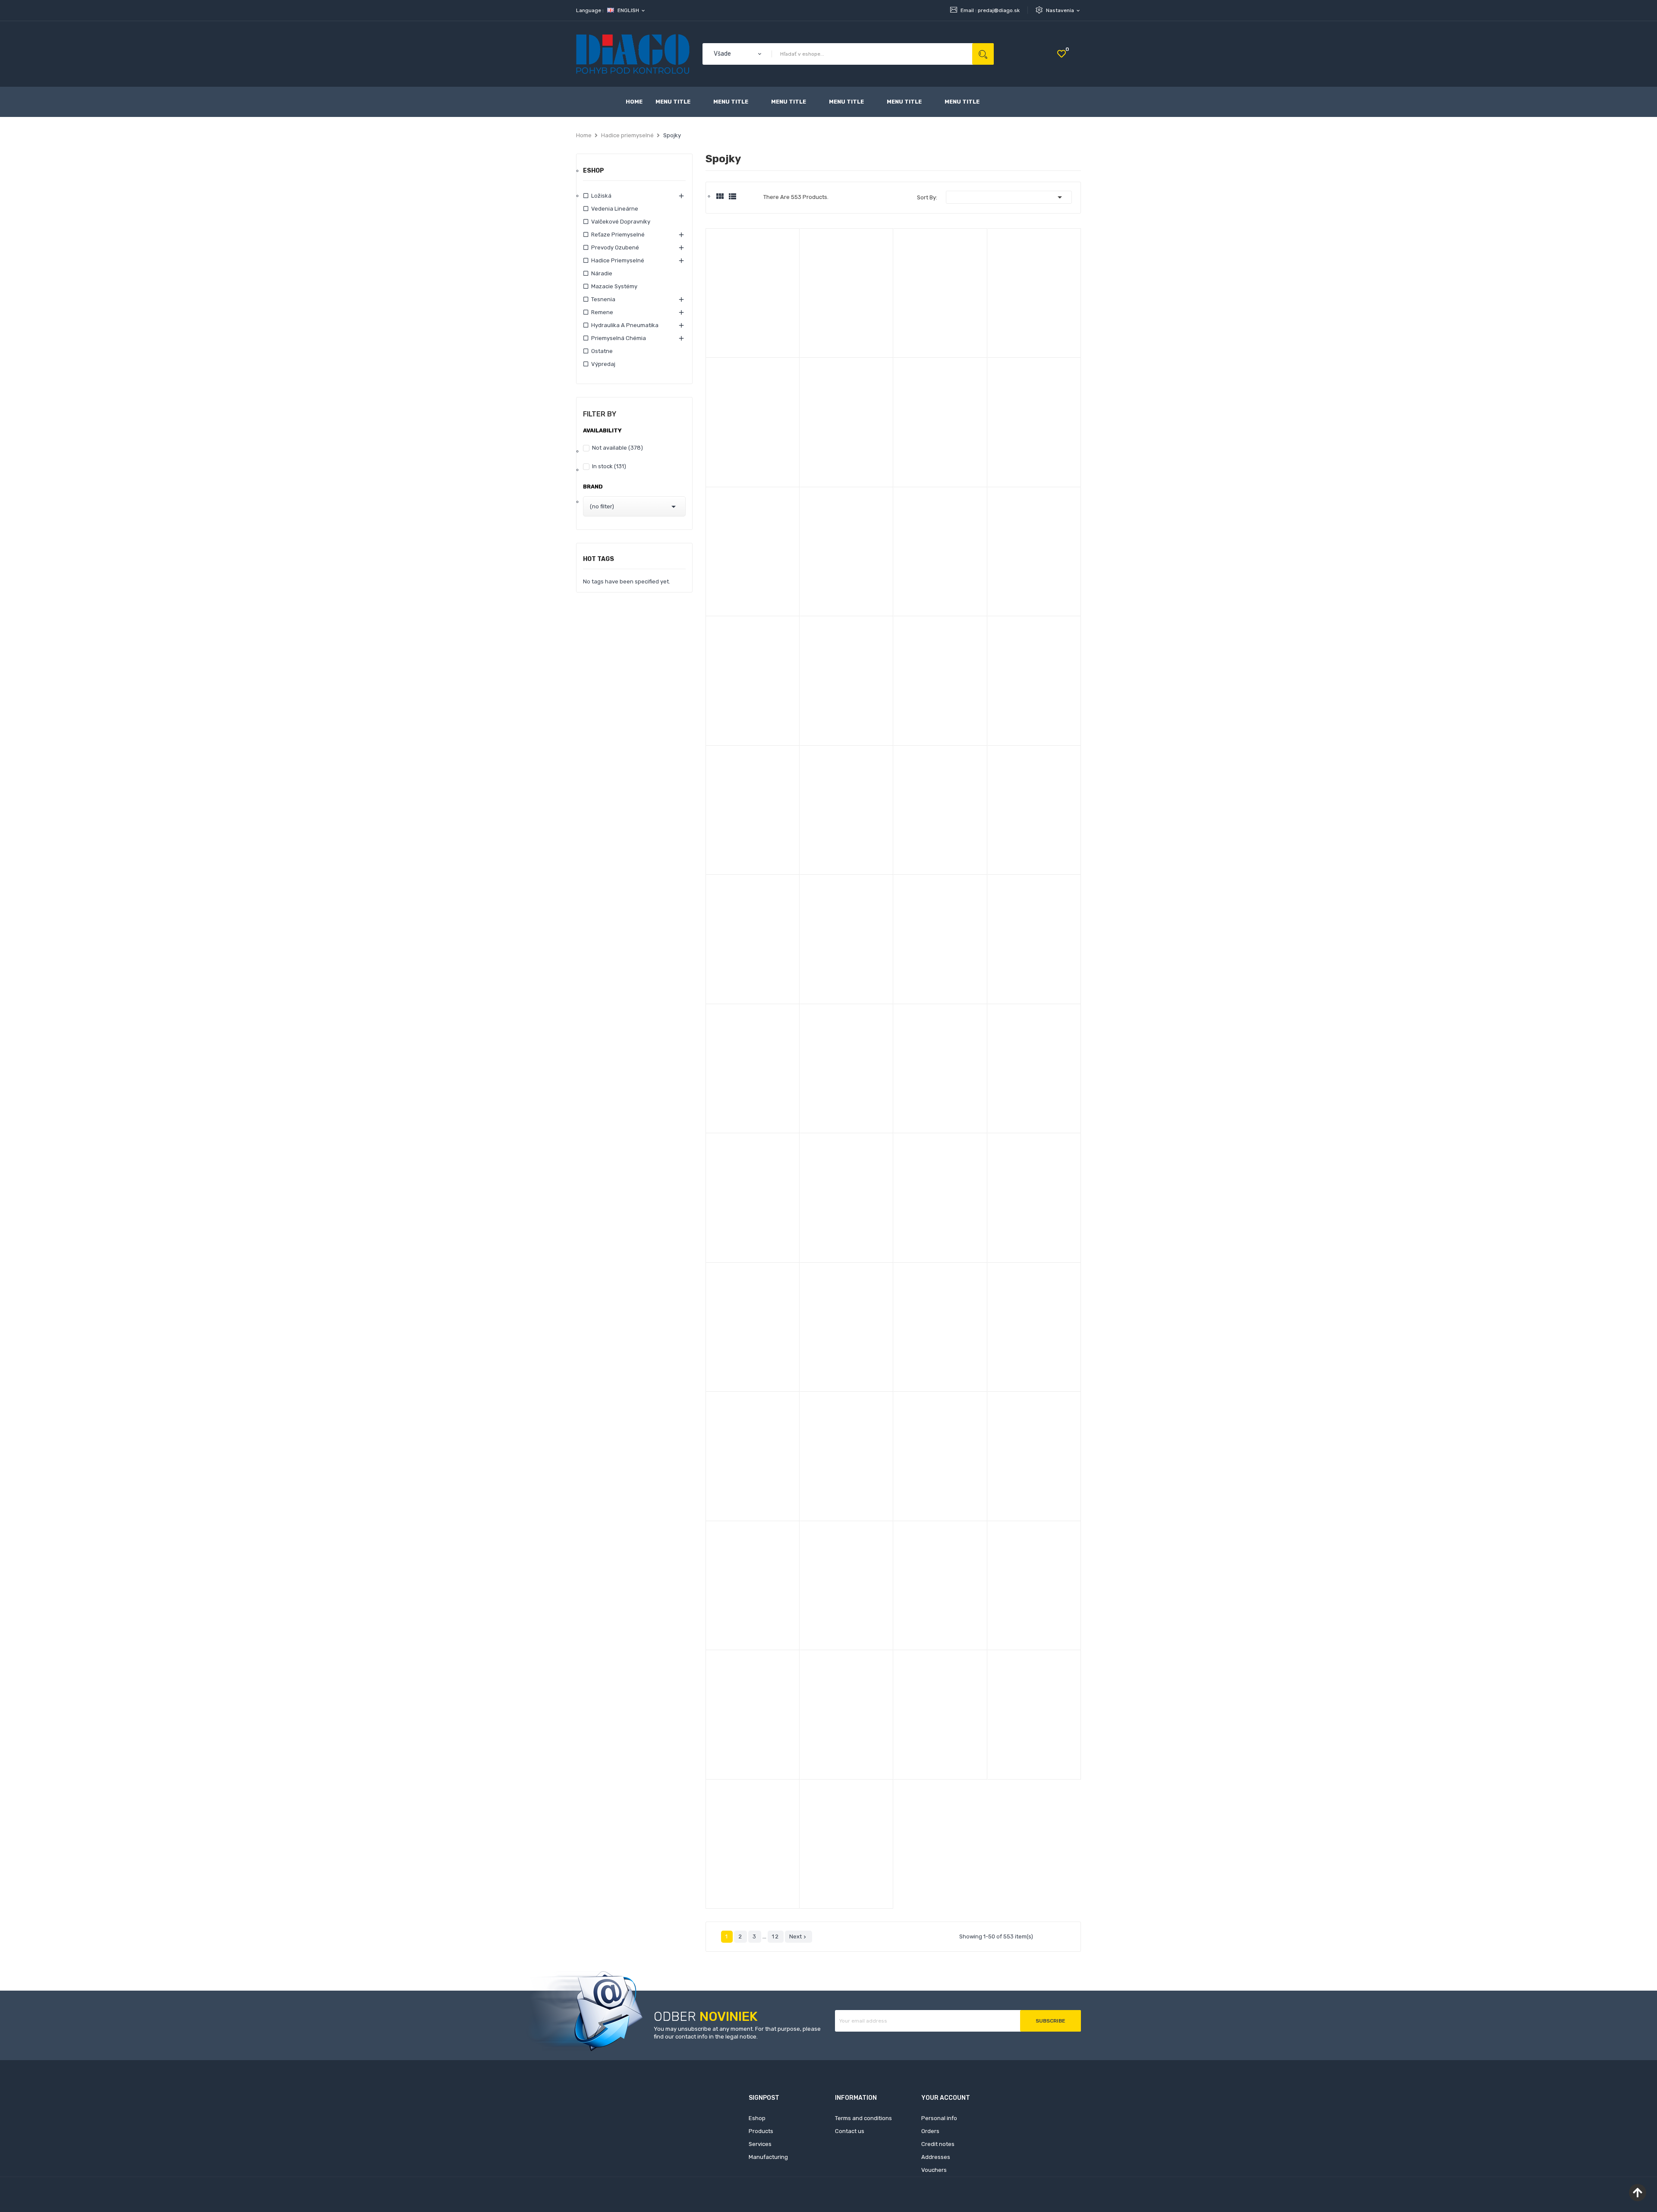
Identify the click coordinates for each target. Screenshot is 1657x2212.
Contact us (850, 2131)
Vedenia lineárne (615, 209)
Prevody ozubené (615, 247)
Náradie (602, 273)
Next (799, 1937)
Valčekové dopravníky (621, 222)
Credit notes (938, 2144)
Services (760, 2144)
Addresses (936, 2157)
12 (776, 1936)
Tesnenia (603, 299)
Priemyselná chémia (619, 338)
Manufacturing (768, 2157)
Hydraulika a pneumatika (625, 325)
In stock (609, 466)
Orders (930, 2131)
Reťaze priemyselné (618, 235)
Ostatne (602, 351)
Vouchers (934, 2170)
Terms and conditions (863, 2118)
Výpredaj (603, 364)
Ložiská (601, 196)
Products (761, 2131)
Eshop (594, 171)
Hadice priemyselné (618, 260)
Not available (617, 448)
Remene (602, 312)
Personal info (939, 2118)
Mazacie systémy (614, 286)
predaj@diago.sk (999, 10)
